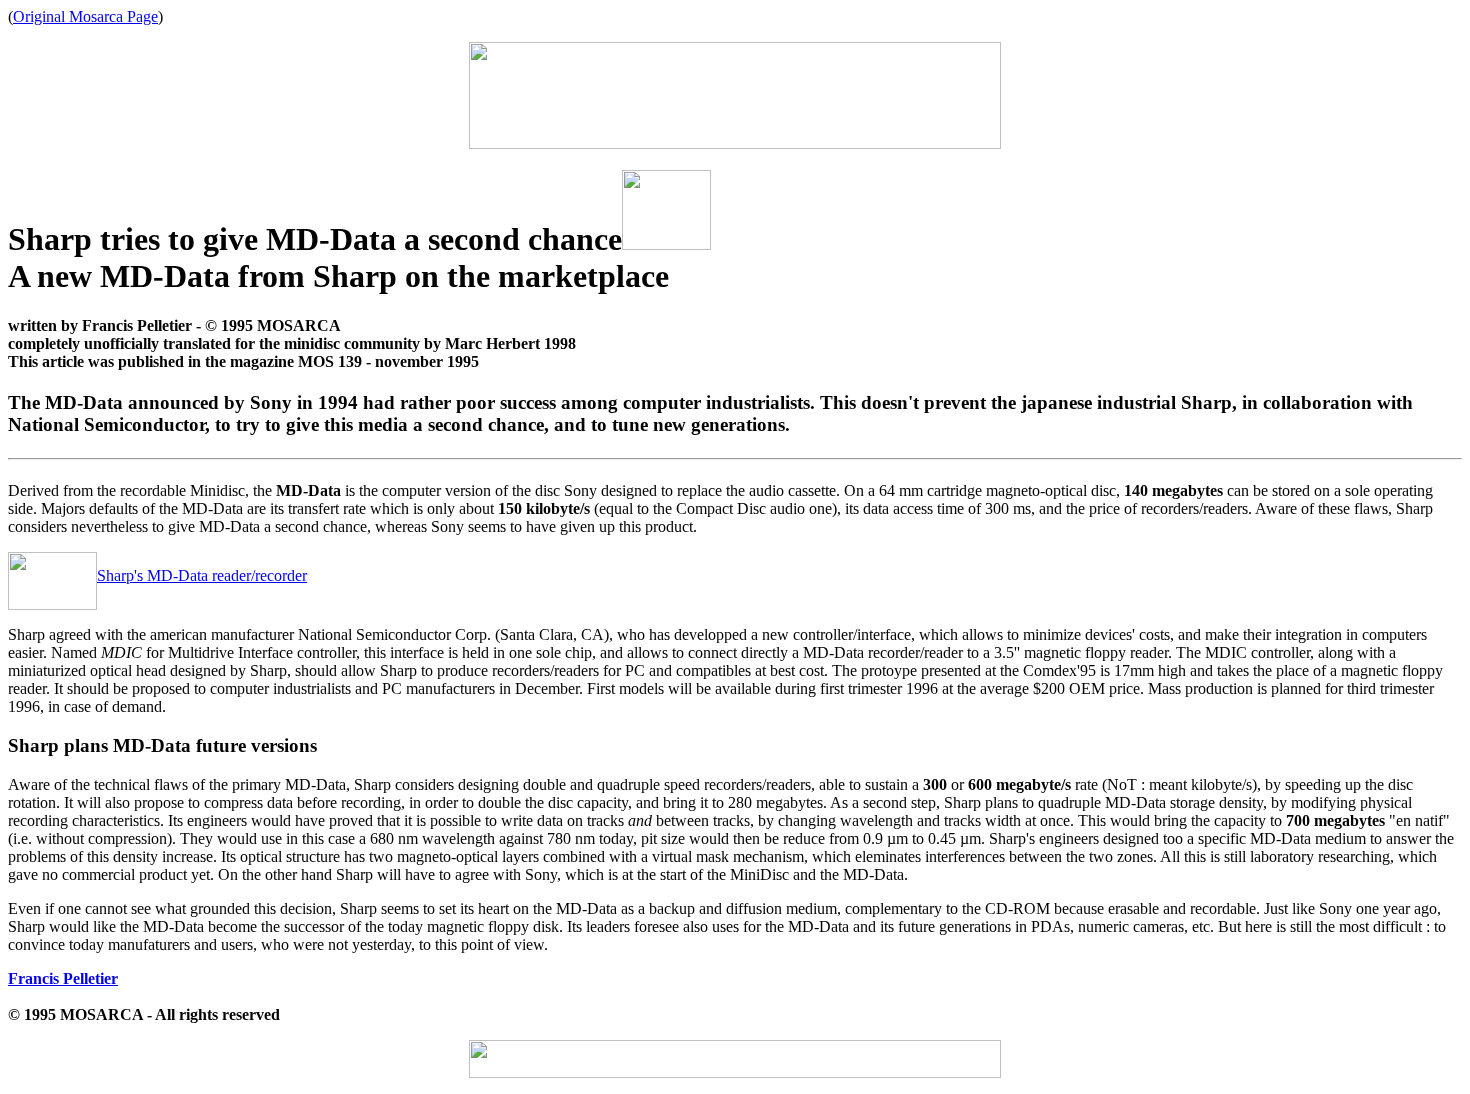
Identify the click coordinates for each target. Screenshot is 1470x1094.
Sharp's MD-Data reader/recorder (202, 575)
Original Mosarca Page (85, 16)
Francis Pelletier (63, 978)
